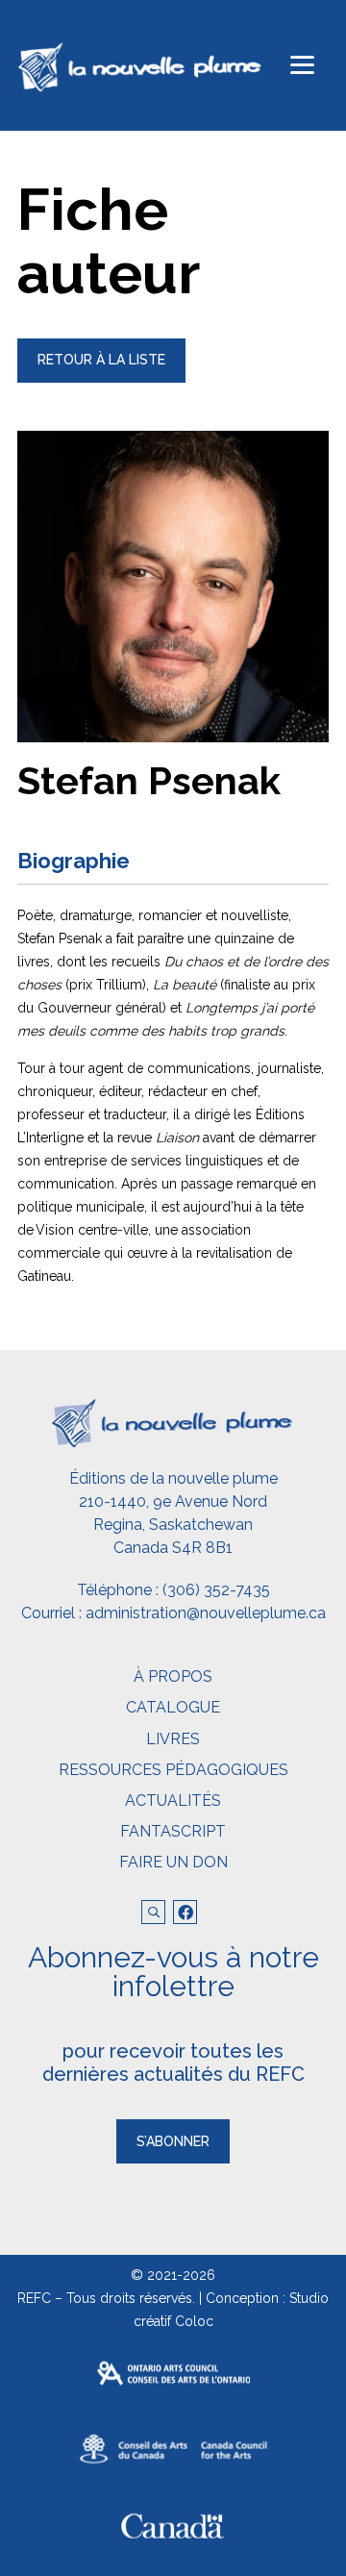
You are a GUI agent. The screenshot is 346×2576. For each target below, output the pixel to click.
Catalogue (173, 1707)
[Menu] (302, 65)
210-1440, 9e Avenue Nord (173, 1501)
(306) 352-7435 (216, 1590)
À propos (173, 1676)
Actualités (173, 1801)
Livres (173, 1739)
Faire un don (173, 1862)
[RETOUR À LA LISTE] (101, 378)
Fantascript (173, 1831)
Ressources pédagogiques (173, 1770)
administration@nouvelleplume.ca (206, 1613)
